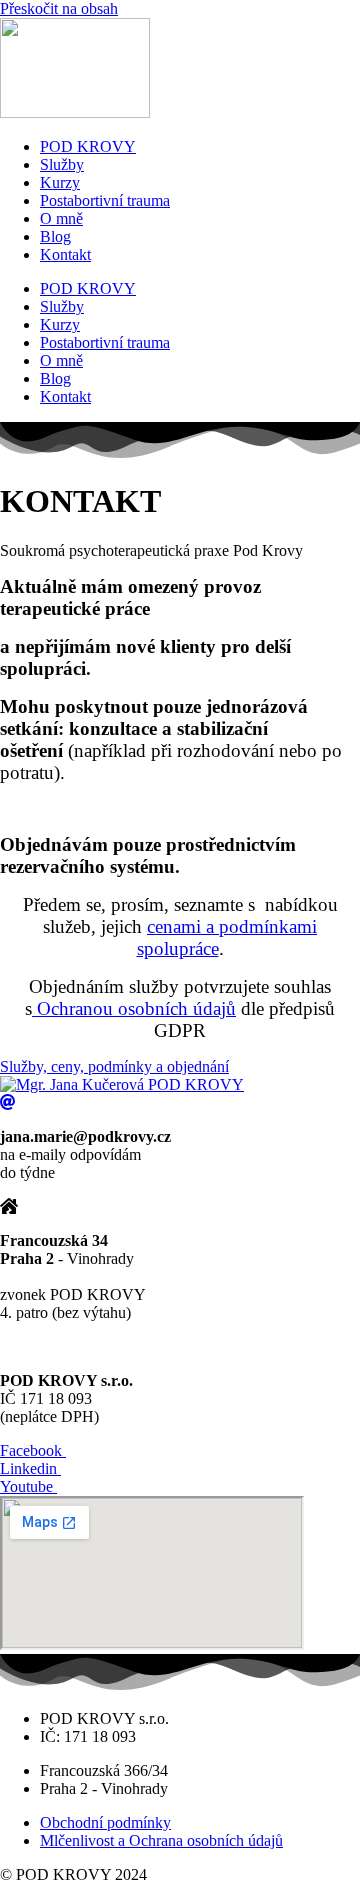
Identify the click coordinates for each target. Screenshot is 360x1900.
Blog (55, 236)
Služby (62, 164)
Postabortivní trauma (105, 200)
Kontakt (65, 254)
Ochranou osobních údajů (134, 1008)
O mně (61, 218)
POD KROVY (88, 146)
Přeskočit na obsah (59, 8)
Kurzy (60, 182)
